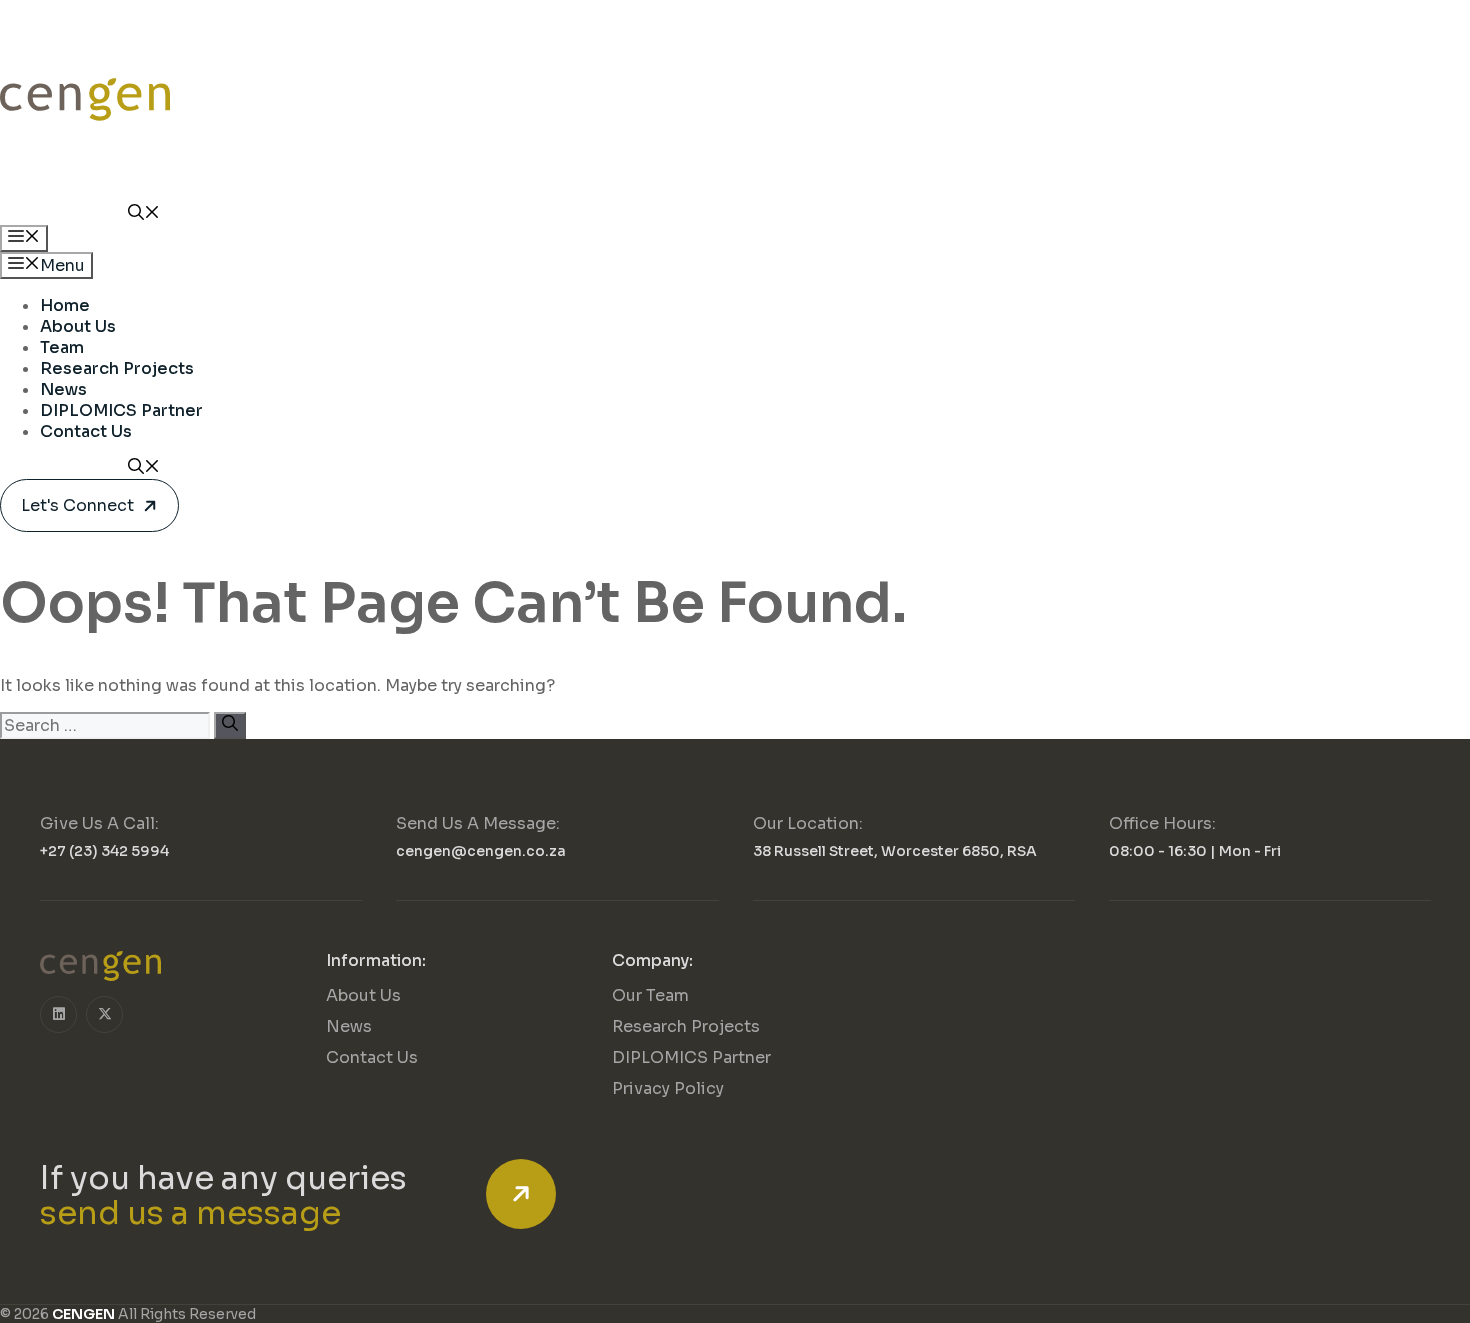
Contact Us (86, 431)
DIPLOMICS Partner (121, 410)
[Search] (230, 725)
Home (65, 305)
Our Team (650, 995)
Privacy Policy (668, 1088)
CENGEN (83, 1314)
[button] (144, 214)
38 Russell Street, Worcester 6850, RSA (895, 851)
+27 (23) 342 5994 (104, 851)
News (63, 389)
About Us (78, 326)
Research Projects (117, 368)
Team (62, 347)
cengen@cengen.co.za (481, 851)
